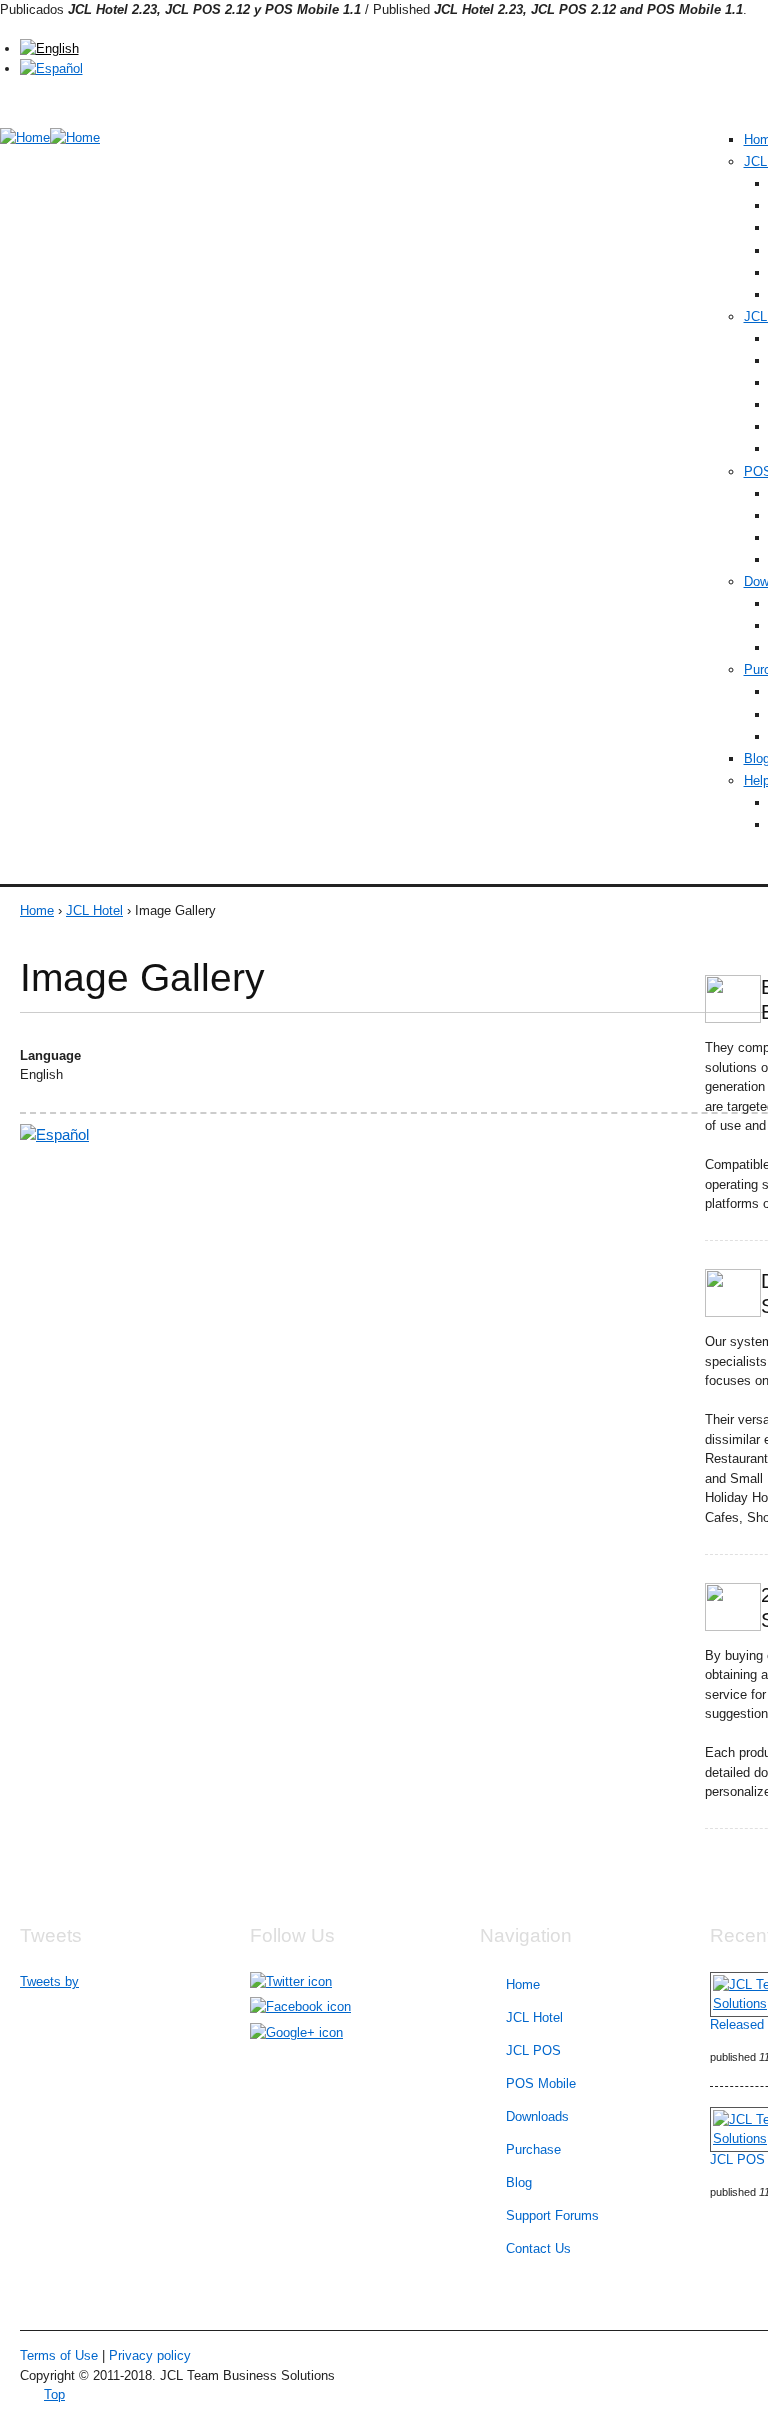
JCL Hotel (94, 910)
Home (37, 910)
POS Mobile (541, 2083)
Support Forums (552, 2215)
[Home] (25, 138)
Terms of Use (59, 2355)
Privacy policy (150, 2355)
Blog (519, 2182)
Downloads (537, 2116)
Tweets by (49, 1981)
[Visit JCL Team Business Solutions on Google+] (296, 2032)
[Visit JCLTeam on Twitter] (291, 1981)
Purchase (533, 2149)
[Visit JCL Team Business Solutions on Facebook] (300, 2006)
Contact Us (538, 2248)
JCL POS (533, 2050)
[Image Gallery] (49, 48)
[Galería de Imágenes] (51, 68)
